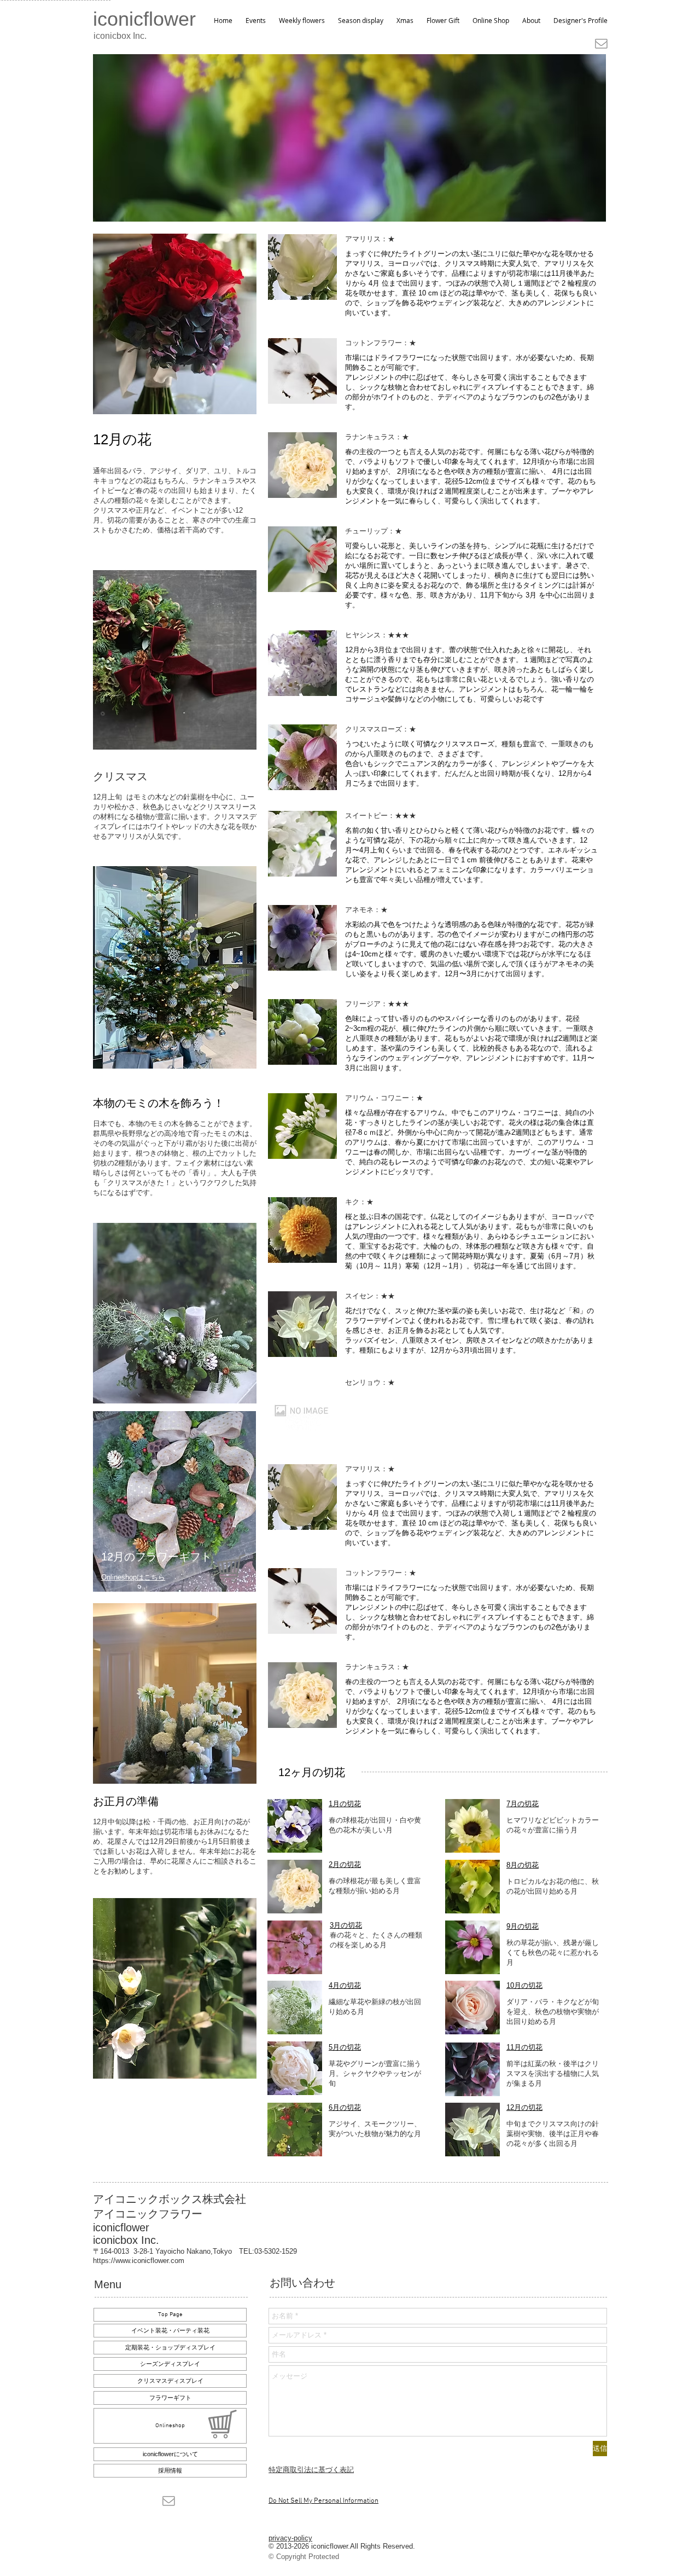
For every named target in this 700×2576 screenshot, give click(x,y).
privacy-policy (290, 2538)
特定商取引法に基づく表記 (311, 2470)
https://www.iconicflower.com (139, 2261)
